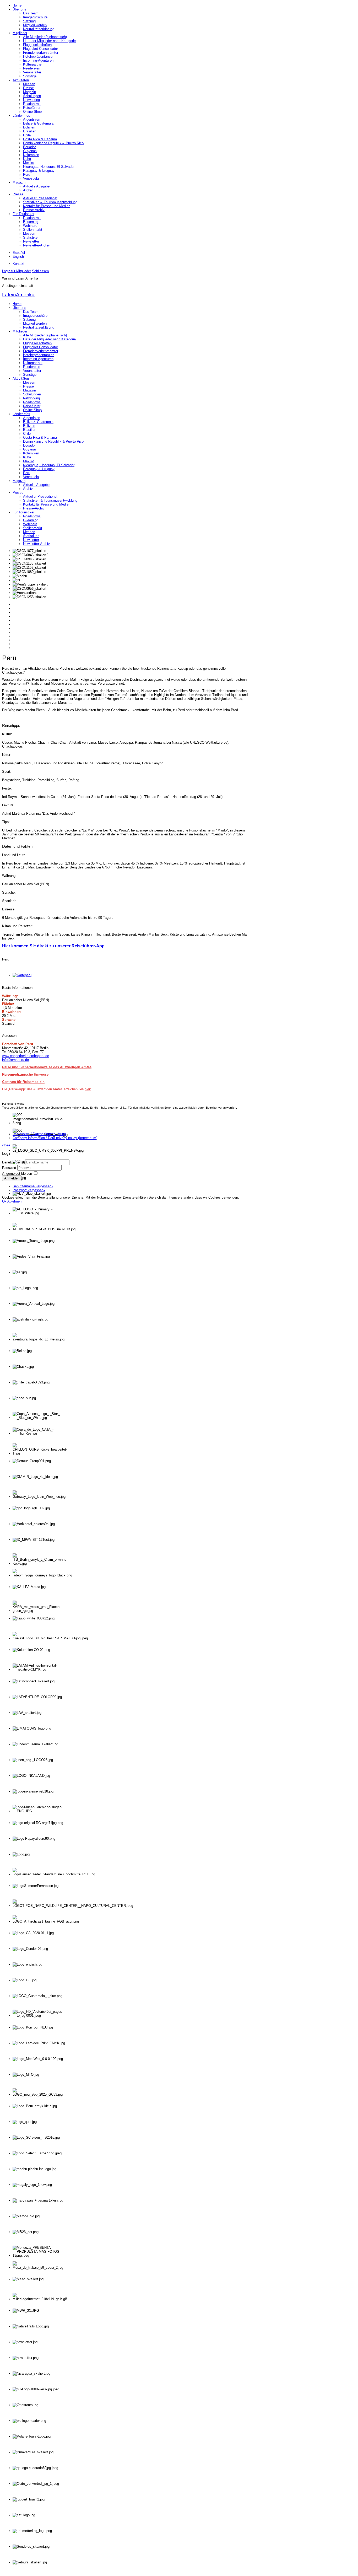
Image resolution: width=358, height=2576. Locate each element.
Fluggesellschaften (37, 45)
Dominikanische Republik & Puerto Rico (53, 143)
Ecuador (29, 147)
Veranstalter (32, 72)
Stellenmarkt (33, 230)
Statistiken (31, 237)
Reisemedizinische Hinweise (25, 1074)
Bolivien (29, 127)
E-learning (31, 222)
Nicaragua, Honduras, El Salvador (49, 167)
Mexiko (29, 163)
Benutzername (13, 1162)
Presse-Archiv (34, 210)
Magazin (29, 92)
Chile (27, 135)
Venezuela (31, 178)
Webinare (30, 226)
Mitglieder (20, 33)
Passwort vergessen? (29, 1190)
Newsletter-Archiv (36, 245)
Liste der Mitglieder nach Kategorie (49, 41)
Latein (18, 295)
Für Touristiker (23, 214)
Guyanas (30, 151)
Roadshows (32, 104)
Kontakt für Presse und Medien (47, 206)
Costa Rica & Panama (40, 139)
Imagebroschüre (35, 17)
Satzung (29, 21)
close (6, 1145)
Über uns (19, 9)
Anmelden (12, 1178)
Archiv (28, 190)
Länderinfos (21, 116)
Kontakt (18, 264)
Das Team (31, 13)
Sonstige (30, 76)
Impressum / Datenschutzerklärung (39, 1134)
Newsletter (31, 241)
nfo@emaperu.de (16, 1060)
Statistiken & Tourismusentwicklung (50, 202)
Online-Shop (32, 112)
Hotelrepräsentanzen (39, 57)
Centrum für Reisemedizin (23, 1082)
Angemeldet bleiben (17, 1174)
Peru (27, 175)
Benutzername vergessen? (33, 1186)
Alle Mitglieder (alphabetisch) (45, 37)
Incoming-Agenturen (38, 60)
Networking (31, 100)
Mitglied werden (35, 25)
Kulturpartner (33, 64)
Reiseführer (32, 108)
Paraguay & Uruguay (39, 171)
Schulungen (32, 96)
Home (17, 5)
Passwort (10, 1168)
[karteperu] (22, 975)
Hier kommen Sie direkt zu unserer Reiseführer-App (53, 946)
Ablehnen (14, 1201)
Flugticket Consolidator (40, 49)
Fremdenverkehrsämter (41, 53)
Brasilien (30, 131)
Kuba (27, 159)
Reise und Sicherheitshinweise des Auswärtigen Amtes (47, 1067)
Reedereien (32, 68)
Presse (28, 88)
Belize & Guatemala (38, 123)
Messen (29, 84)
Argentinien (32, 119)
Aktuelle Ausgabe (36, 186)
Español (19, 253)
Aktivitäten (21, 80)
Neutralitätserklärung (39, 29)
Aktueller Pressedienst (40, 198)
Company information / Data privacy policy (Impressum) (55, 1138)
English (18, 257)
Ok (4, 1201)
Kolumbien (31, 155)
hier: (88, 1089)
